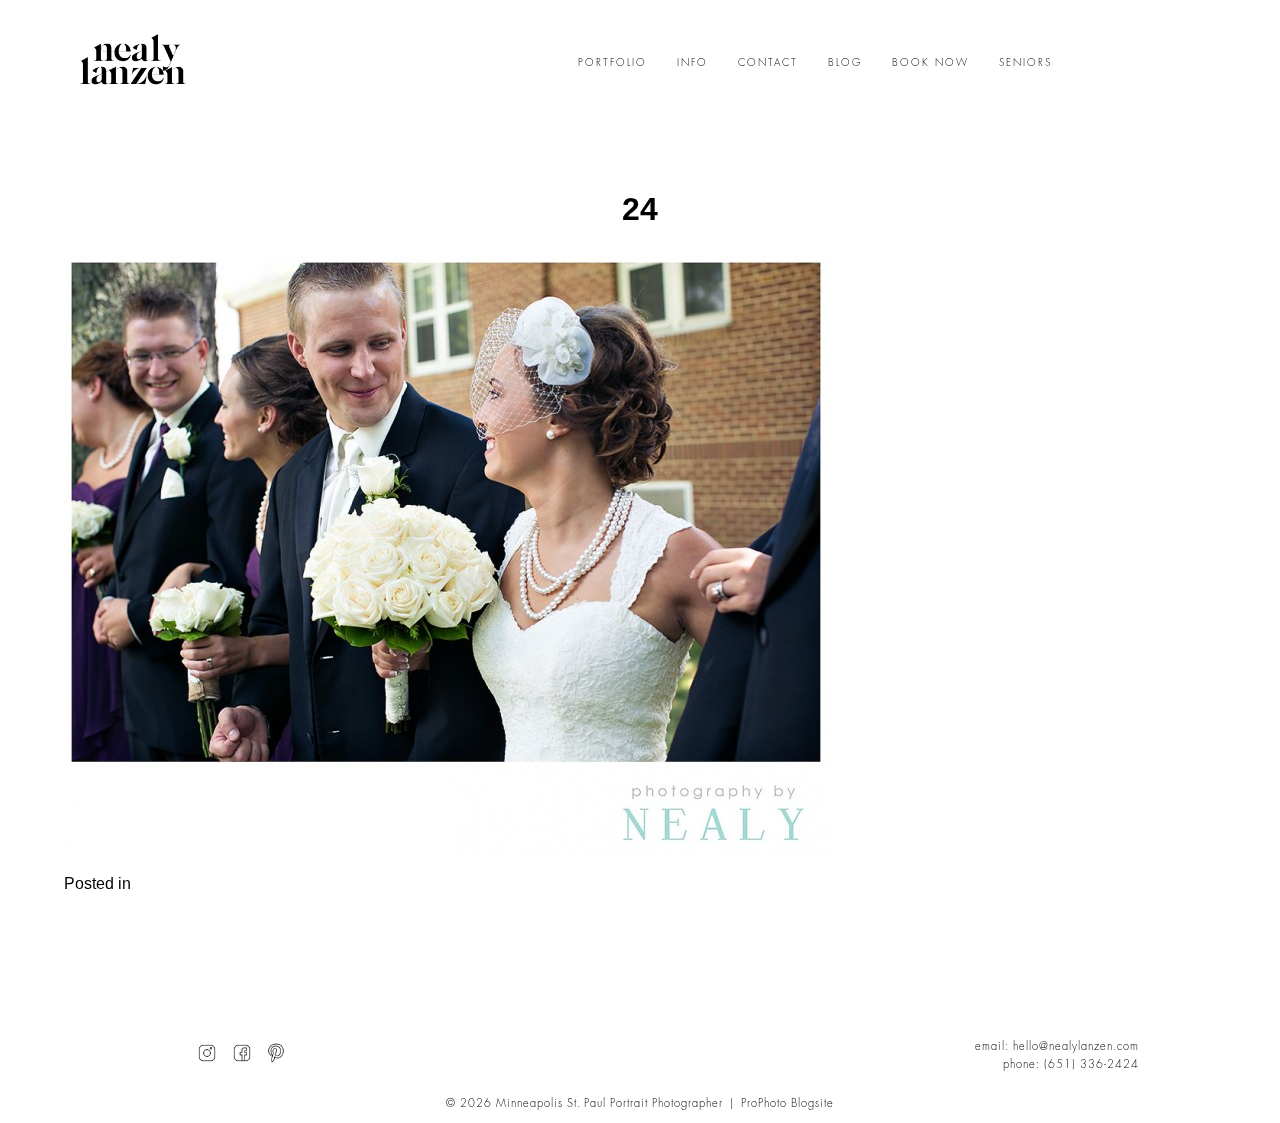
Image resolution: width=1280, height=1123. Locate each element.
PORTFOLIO (612, 63)
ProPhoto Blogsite (787, 1103)
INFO (692, 63)
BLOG (845, 63)
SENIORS (1025, 63)
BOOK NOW (930, 63)
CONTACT (768, 63)
